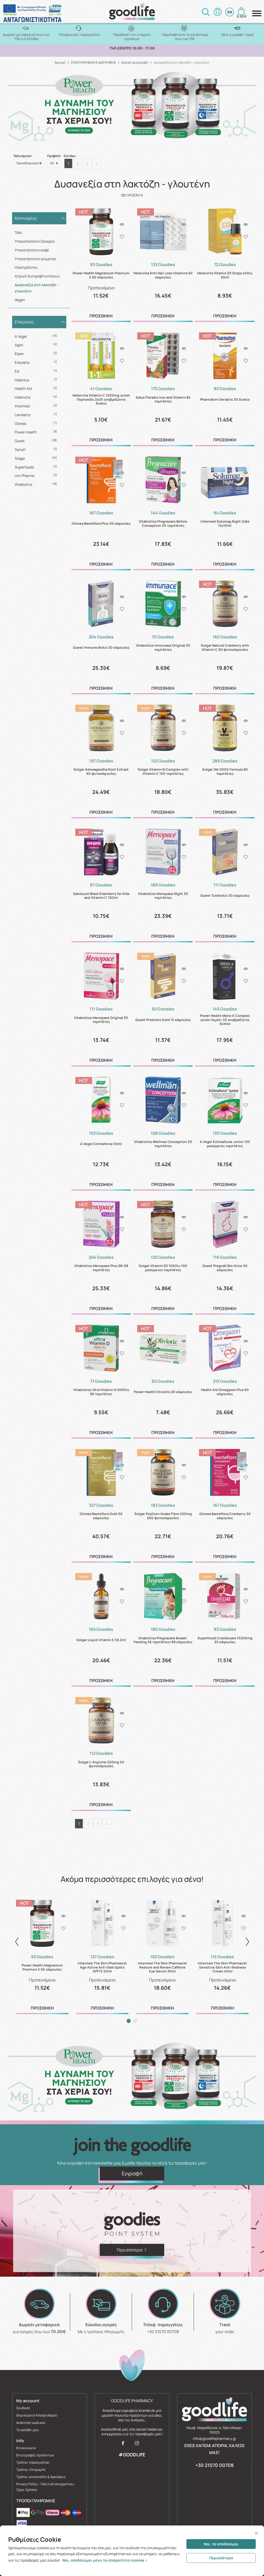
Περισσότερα (221, 2558)
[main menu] (257, 13)
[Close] (256, 2533)
